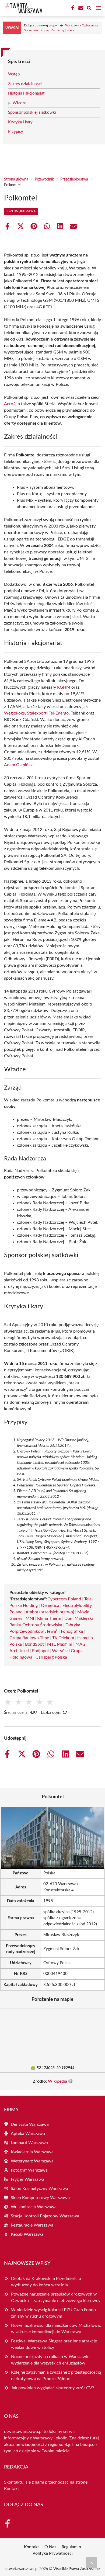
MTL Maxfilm (60, 1644)
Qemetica (50, 1606)
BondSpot (34, 1644)
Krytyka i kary (20, 122)
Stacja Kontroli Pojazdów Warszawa (45, 2216)
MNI (30, 1618)
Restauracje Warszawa (32, 2225)
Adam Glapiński (19, 765)
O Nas (50, 2547)
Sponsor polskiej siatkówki (32, 112)
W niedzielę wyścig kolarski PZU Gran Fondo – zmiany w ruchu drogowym (55, 2313)
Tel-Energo (59, 713)
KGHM (64, 687)
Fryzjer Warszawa (27, 2179)
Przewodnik (44, 179)
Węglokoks (14, 713)
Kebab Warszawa (27, 2234)
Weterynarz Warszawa (32, 2161)
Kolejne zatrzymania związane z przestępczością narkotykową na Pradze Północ (56, 2376)
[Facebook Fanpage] (72, 8)
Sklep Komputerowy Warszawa (40, 2198)
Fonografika (72, 1631)
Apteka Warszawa (28, 2134)
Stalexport (37, 713)
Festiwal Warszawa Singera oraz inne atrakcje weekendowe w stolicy (54, 2344)
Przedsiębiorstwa (74, 179)
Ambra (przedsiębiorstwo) (50, 1612)
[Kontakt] (80, 8)
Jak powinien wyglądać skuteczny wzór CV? (52, 2388)
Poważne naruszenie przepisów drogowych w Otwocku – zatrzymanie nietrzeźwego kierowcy (56, 2297)
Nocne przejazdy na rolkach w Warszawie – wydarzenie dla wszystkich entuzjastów (52, 2360)
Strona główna (16, 179)
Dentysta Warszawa (30, 2124)
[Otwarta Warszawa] (23, 8)
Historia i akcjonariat (26, 93)
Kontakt (12, 2489)
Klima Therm (49, 1618)
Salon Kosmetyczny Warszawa (39, 2189)
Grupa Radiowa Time (29, 1638)
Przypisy (16, 132)
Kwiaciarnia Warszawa (32, 2152)
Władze (20, 103)
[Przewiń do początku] (91, 2563)
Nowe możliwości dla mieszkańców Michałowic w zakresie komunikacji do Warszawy (56, 2329)
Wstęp (14, 74)
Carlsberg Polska (51, 1657)
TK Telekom (63, 1638)
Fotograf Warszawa (29, 2170)
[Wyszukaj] (89, 9)
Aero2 (10, 404)
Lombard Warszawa (29, 2143)
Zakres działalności (25, 84)
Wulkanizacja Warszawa (34, 2207)
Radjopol (40, 1651)
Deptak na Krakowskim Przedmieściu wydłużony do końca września (46, 2282)
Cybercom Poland (64, 1599)
